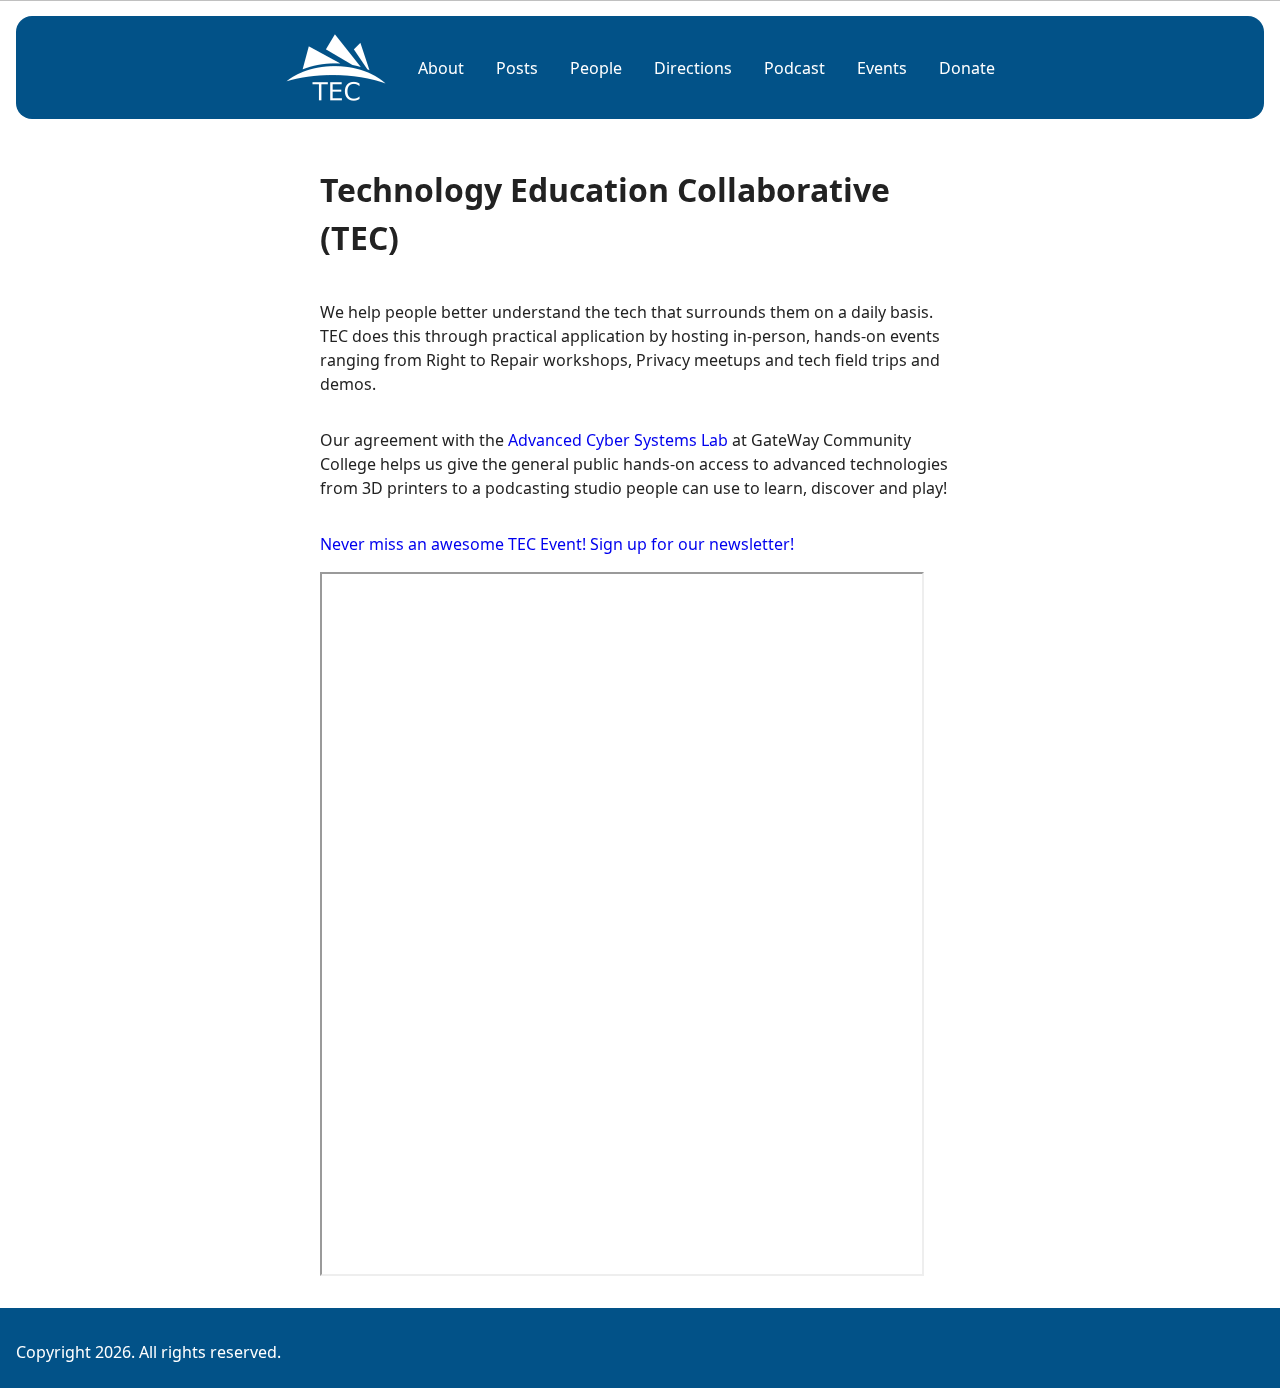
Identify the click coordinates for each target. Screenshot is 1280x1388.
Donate (967, 68)
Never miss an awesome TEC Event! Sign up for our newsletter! (557, 544)
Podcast (794, 68)
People (596, 68)
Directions (693, 68)
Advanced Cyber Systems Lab (618, 440)
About (441, 68)
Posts (517, 68)
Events (882, 68)
